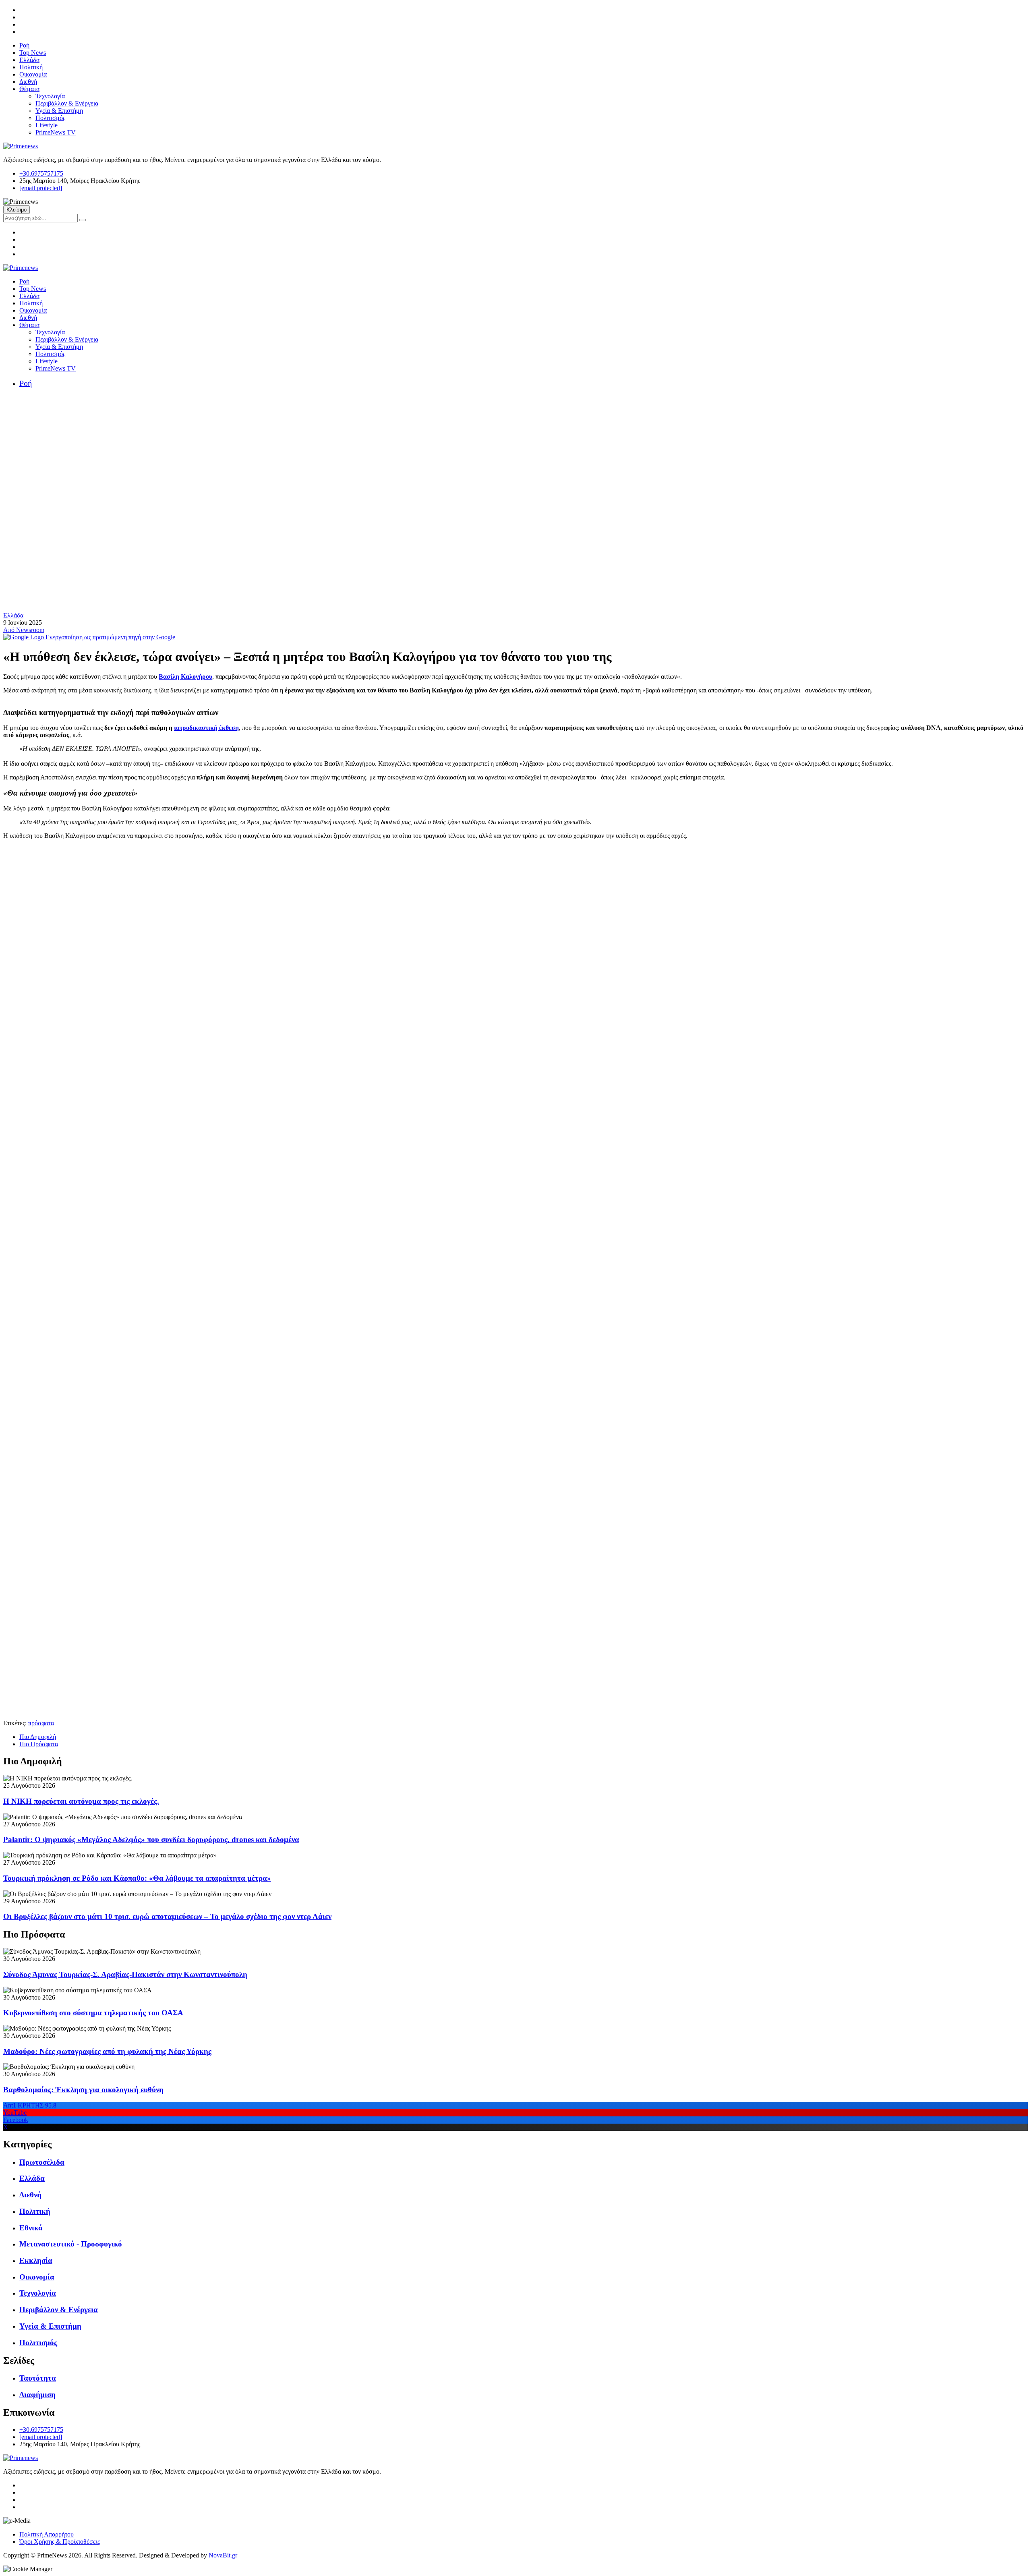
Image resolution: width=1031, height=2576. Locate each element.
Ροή (24, 45)
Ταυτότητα (38, 2378)
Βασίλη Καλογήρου (185, 677)
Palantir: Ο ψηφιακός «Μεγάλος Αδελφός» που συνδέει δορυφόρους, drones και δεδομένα (151, 1839)
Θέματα (29, 89)
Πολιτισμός (50, 118)
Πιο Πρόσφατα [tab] (39, 1744)
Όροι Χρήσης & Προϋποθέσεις (60, 2542)
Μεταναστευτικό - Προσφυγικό (71, 2244)
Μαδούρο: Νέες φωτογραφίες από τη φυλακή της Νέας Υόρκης (107, 2051)
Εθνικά (31, 2228)
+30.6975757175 (41, 173)
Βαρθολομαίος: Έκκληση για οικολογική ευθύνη (83, 2090)
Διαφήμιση (37, 2395)
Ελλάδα (29, 60)
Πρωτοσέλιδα (42, 2162)
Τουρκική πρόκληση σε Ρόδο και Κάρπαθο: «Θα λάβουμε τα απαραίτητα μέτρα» (137, 1878)
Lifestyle (47, 125)
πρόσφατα (41, 1723)
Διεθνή (28, 82)
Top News (33, 53)
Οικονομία (33, 74)
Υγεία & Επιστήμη (59, 111)
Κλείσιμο (17, 210)
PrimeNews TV (56, 132)
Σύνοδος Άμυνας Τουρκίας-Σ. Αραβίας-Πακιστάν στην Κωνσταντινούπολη (125, 1974)
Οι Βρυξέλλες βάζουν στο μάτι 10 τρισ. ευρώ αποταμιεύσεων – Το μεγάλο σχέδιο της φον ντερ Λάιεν (167, 1916)
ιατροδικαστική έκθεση (206, 728)
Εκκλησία (36, 2260)
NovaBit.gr (223, 2555)
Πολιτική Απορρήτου (47, 2534)
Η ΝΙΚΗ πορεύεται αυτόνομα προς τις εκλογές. (81, 1801)
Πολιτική (31, 67)
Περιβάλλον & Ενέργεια (67, 103)
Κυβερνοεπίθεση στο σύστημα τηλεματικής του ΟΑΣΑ (93, 2013)
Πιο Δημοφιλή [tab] (38, 1737)
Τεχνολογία (50, 96)
